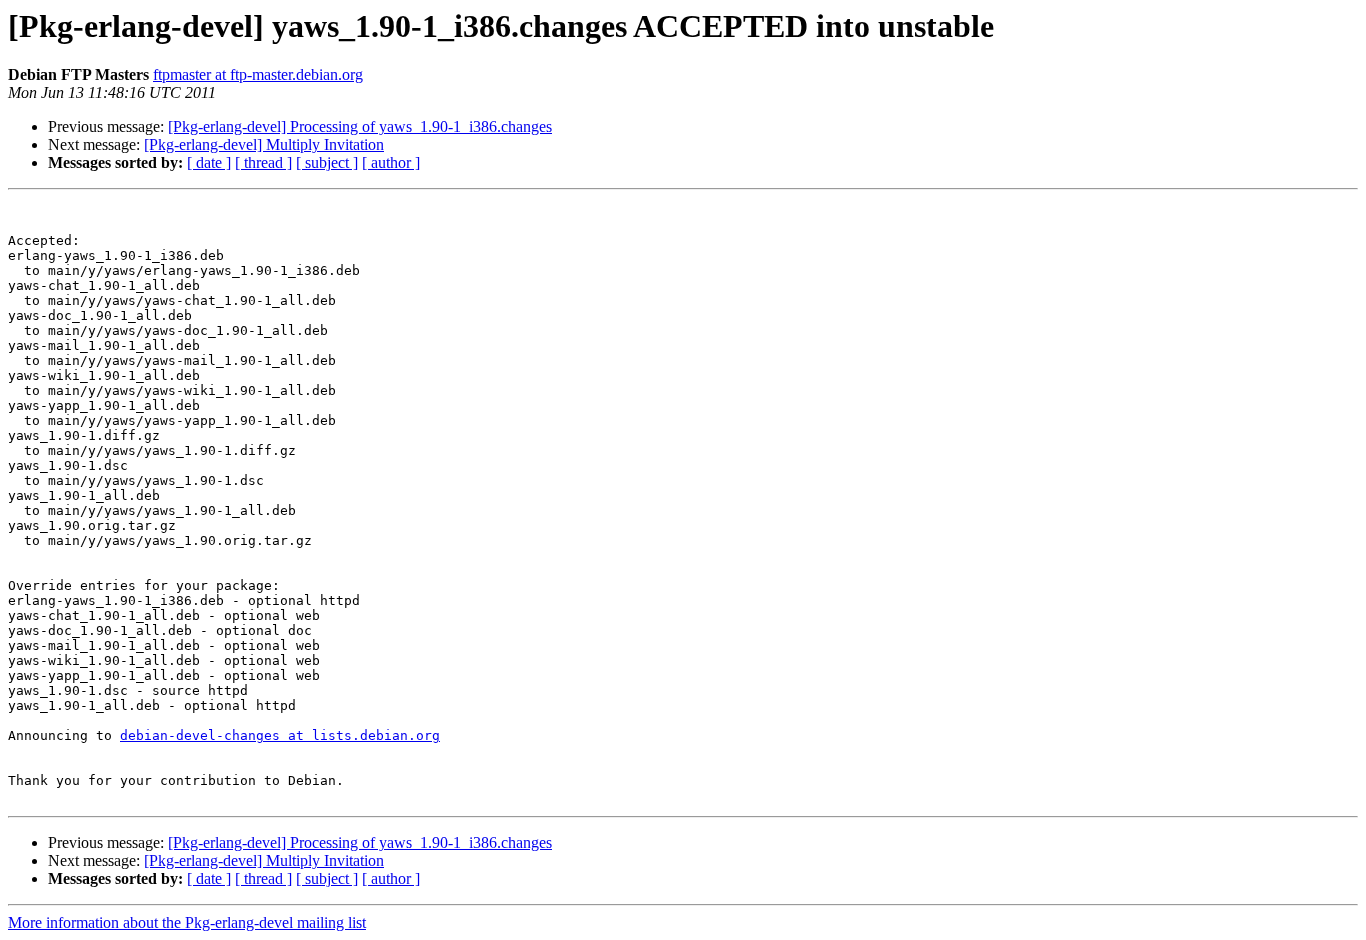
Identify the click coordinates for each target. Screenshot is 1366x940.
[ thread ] (263, 162)
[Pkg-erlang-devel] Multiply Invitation (264, 144)
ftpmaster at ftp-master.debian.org (258, 74)
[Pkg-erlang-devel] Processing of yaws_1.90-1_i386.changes (360, 126)
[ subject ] (327, 162)
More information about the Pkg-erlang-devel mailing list (187, 922)
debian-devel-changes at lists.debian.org (280, 735)
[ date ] (209, 162)
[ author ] (391, 162)
